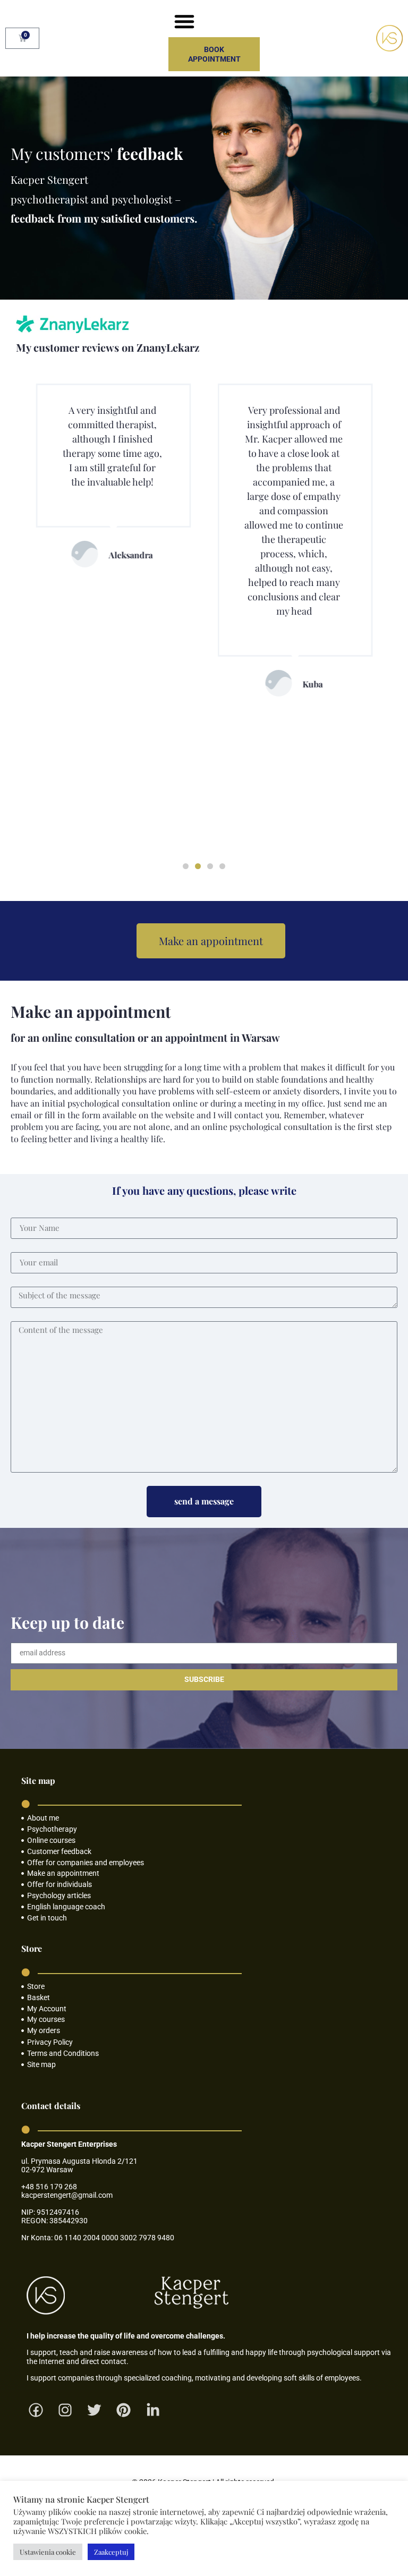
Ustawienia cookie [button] (48, 2552)
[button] (184, 21)
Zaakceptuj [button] (111, 2552)
